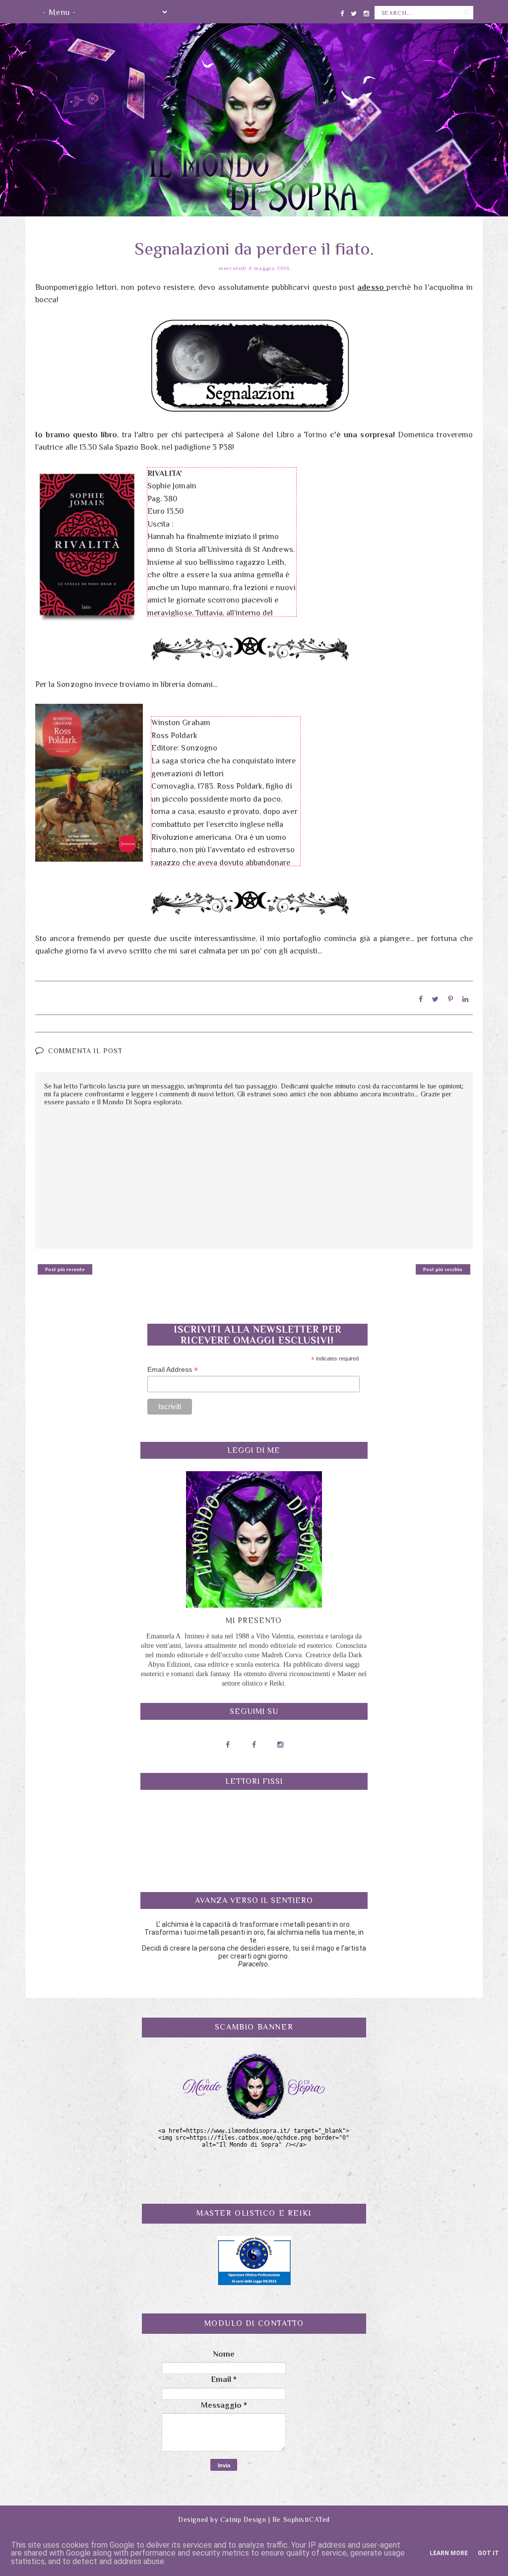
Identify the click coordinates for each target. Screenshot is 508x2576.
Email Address (173, 1370)
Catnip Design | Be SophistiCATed (275, 2519)
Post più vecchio (443, 1269)
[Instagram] (366, 12)
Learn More (449, 2553)
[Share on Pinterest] (450, 999)
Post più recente (65, 1269)
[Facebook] (342, 12)
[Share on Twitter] (435, 999)
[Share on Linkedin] (465, 999)
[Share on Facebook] (421, 999)
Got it (488, 2553)
